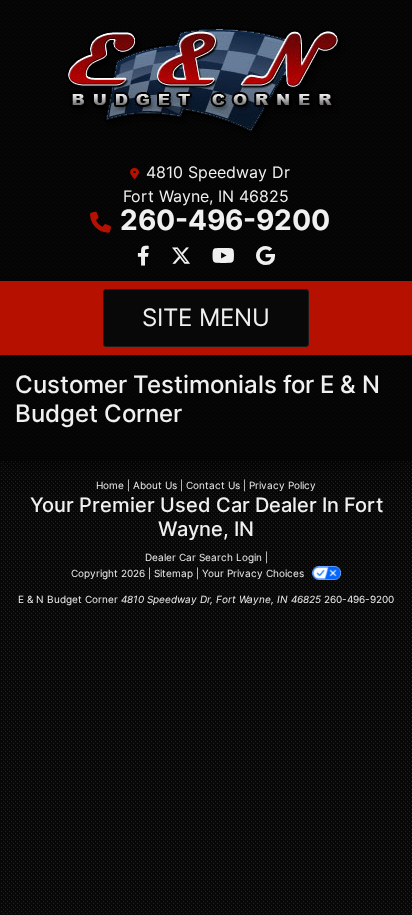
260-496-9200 (225, 220)
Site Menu (206, 317)
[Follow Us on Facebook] (146, 257)
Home (110, 485)
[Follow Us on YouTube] (226, 257)
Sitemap (173, 573)
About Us (155, 485)
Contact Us (213, 485)
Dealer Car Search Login (203, 557)
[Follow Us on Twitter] (183, 257)
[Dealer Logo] (206, 82)
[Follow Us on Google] (265, 257)
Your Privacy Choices (254, 573)
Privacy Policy (282, 485)
